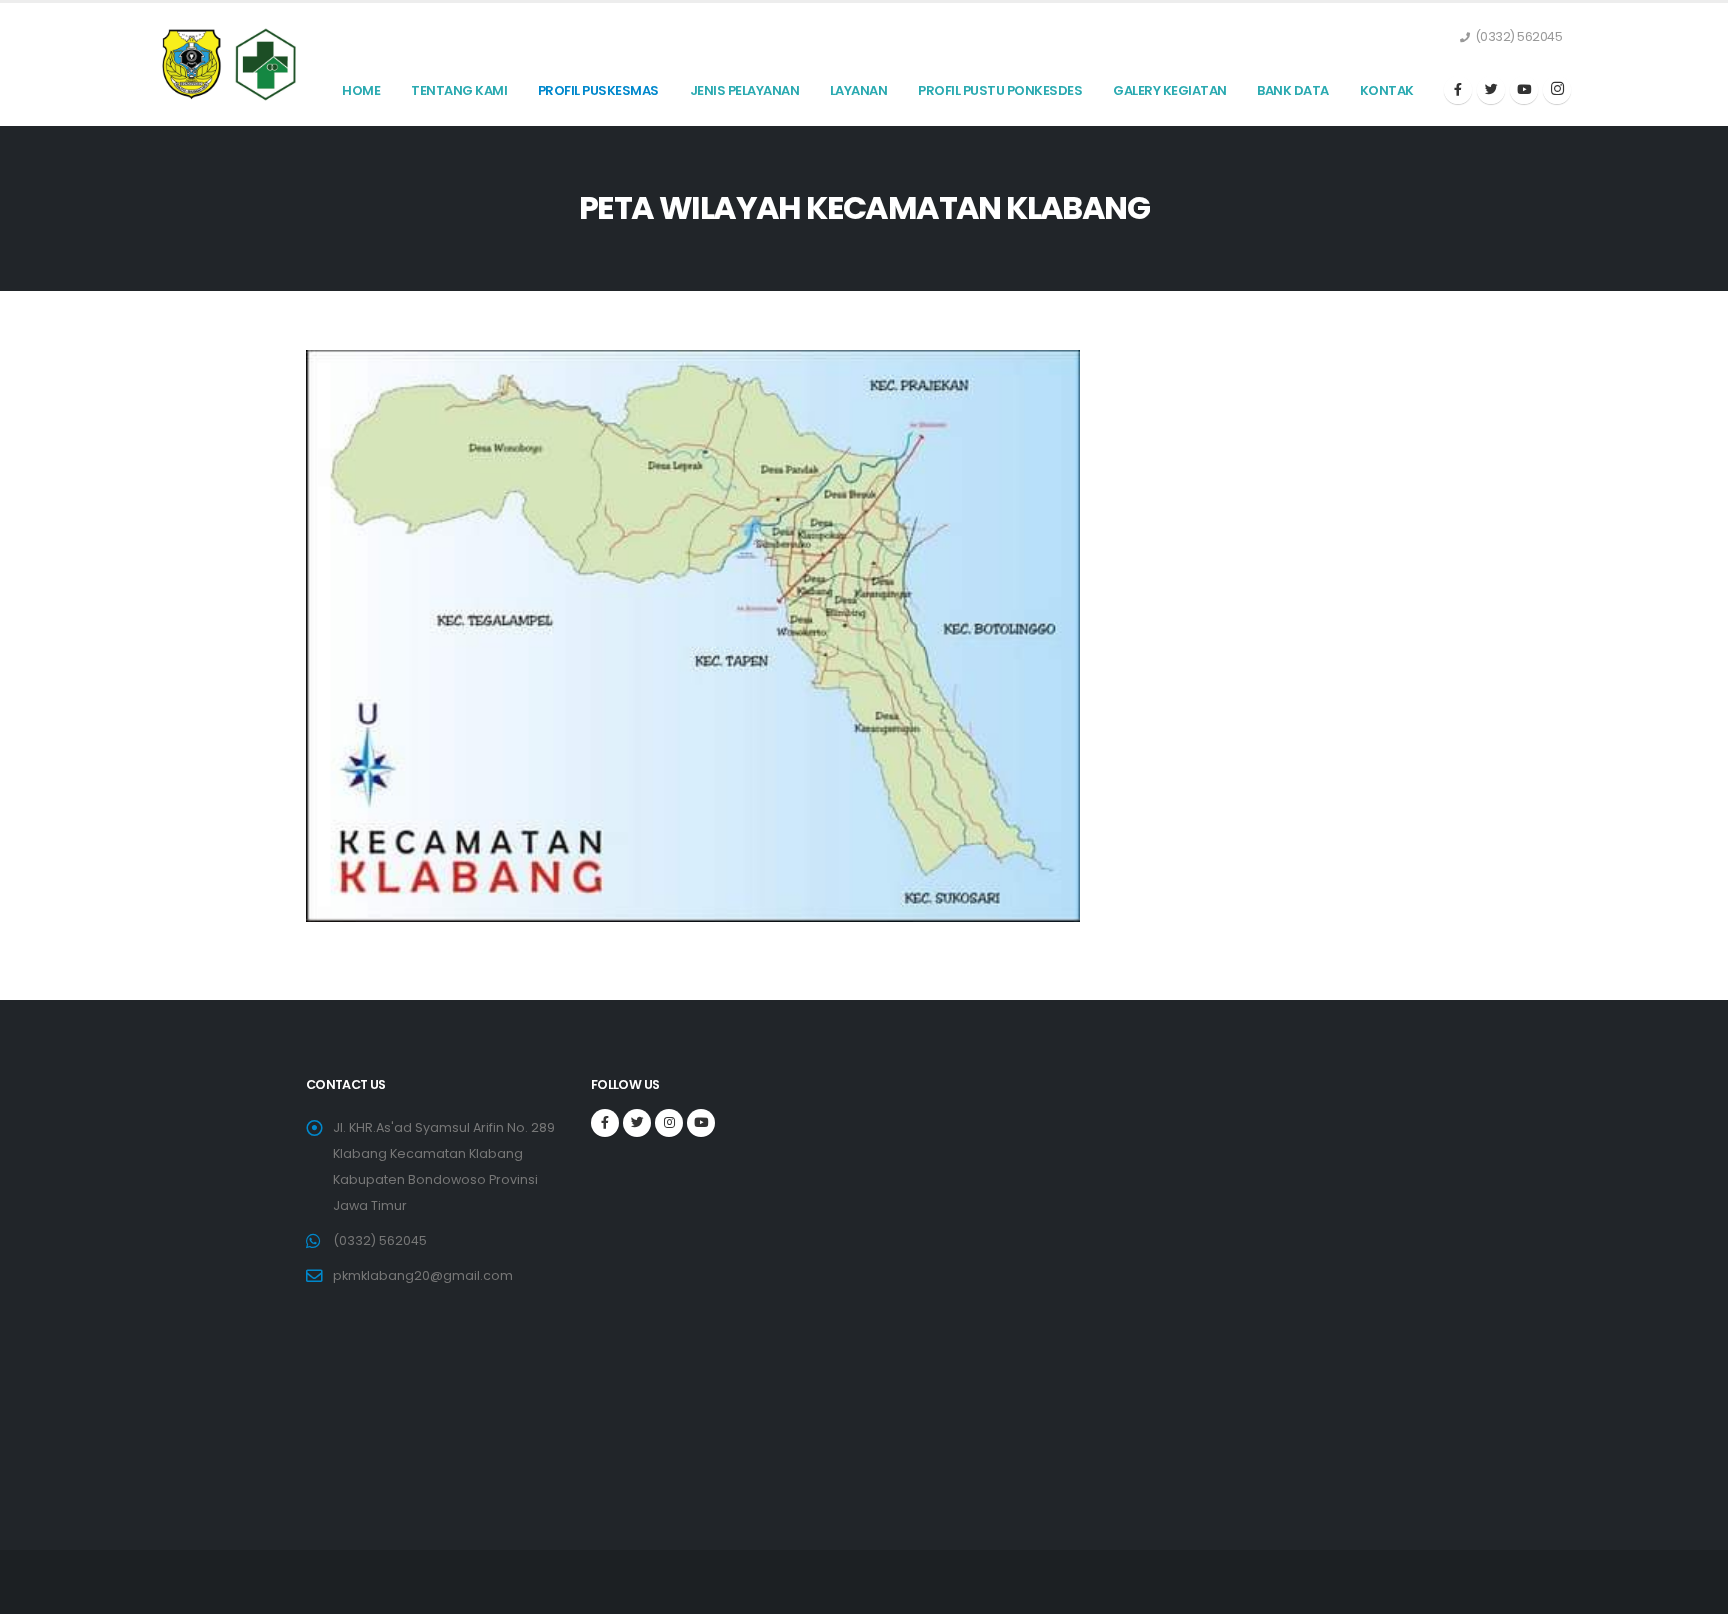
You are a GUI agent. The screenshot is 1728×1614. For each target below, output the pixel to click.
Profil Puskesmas (598, 90)
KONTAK (1387, 90)
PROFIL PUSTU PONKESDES (1000, 90)
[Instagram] (1557, 90)
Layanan (859, 90)
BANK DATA (1293, 90)
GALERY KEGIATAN (1170, 90)
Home (361, 90)
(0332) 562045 (380, 1240)
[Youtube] (1524, 90)
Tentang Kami (459, 90)
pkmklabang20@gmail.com (423, 1275)
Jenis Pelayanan (745, 90)
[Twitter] (1491, 90)
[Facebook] (1458, 90)
